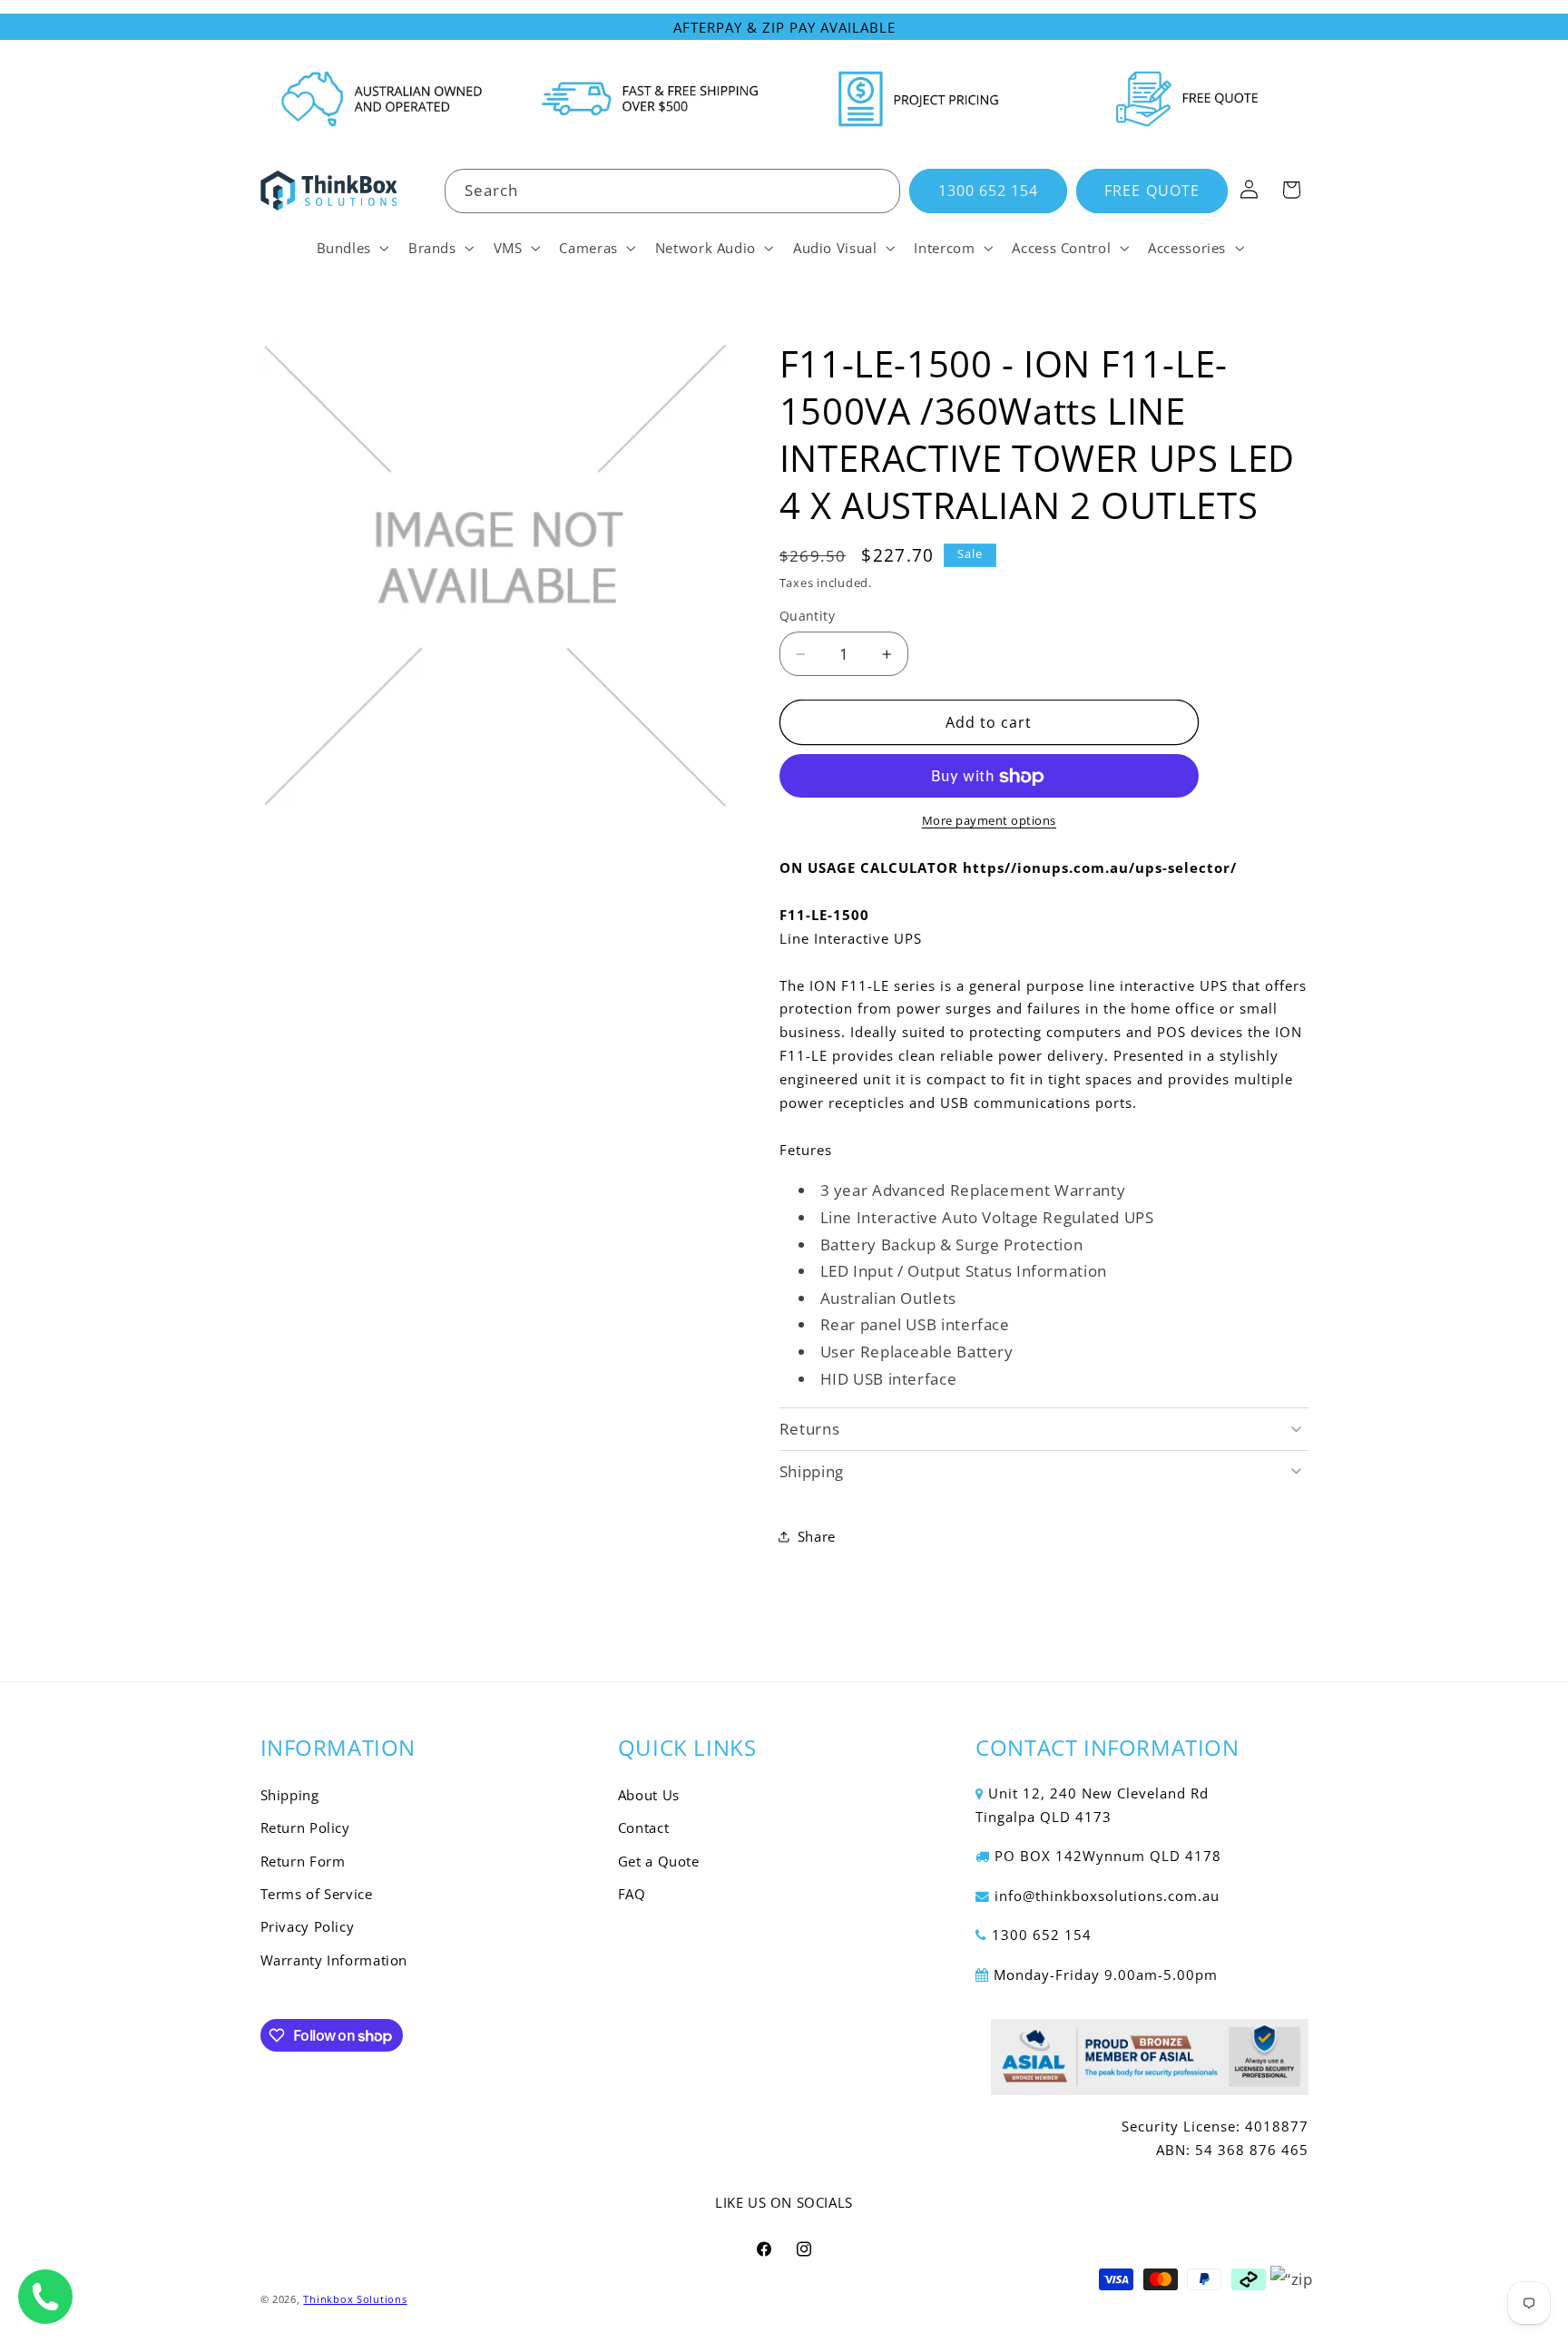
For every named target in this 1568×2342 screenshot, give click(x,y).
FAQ (632, 1894)
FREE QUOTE (1152, 191)
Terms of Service (317, 1894)
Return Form (303, 1861)
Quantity (807, 617)
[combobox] (672, 191)
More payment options (990, 822)
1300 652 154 (989, 191)
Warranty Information (334, 1960)
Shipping (290, 1795)
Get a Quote (659, 1861)
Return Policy (305, 1828)
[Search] (878, 191)
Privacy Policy (308, 1926)
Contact (643, 1828)
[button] (351, 248)
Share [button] (817, 1536)
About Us (649, 1795)
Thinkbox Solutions (355, 2299)
